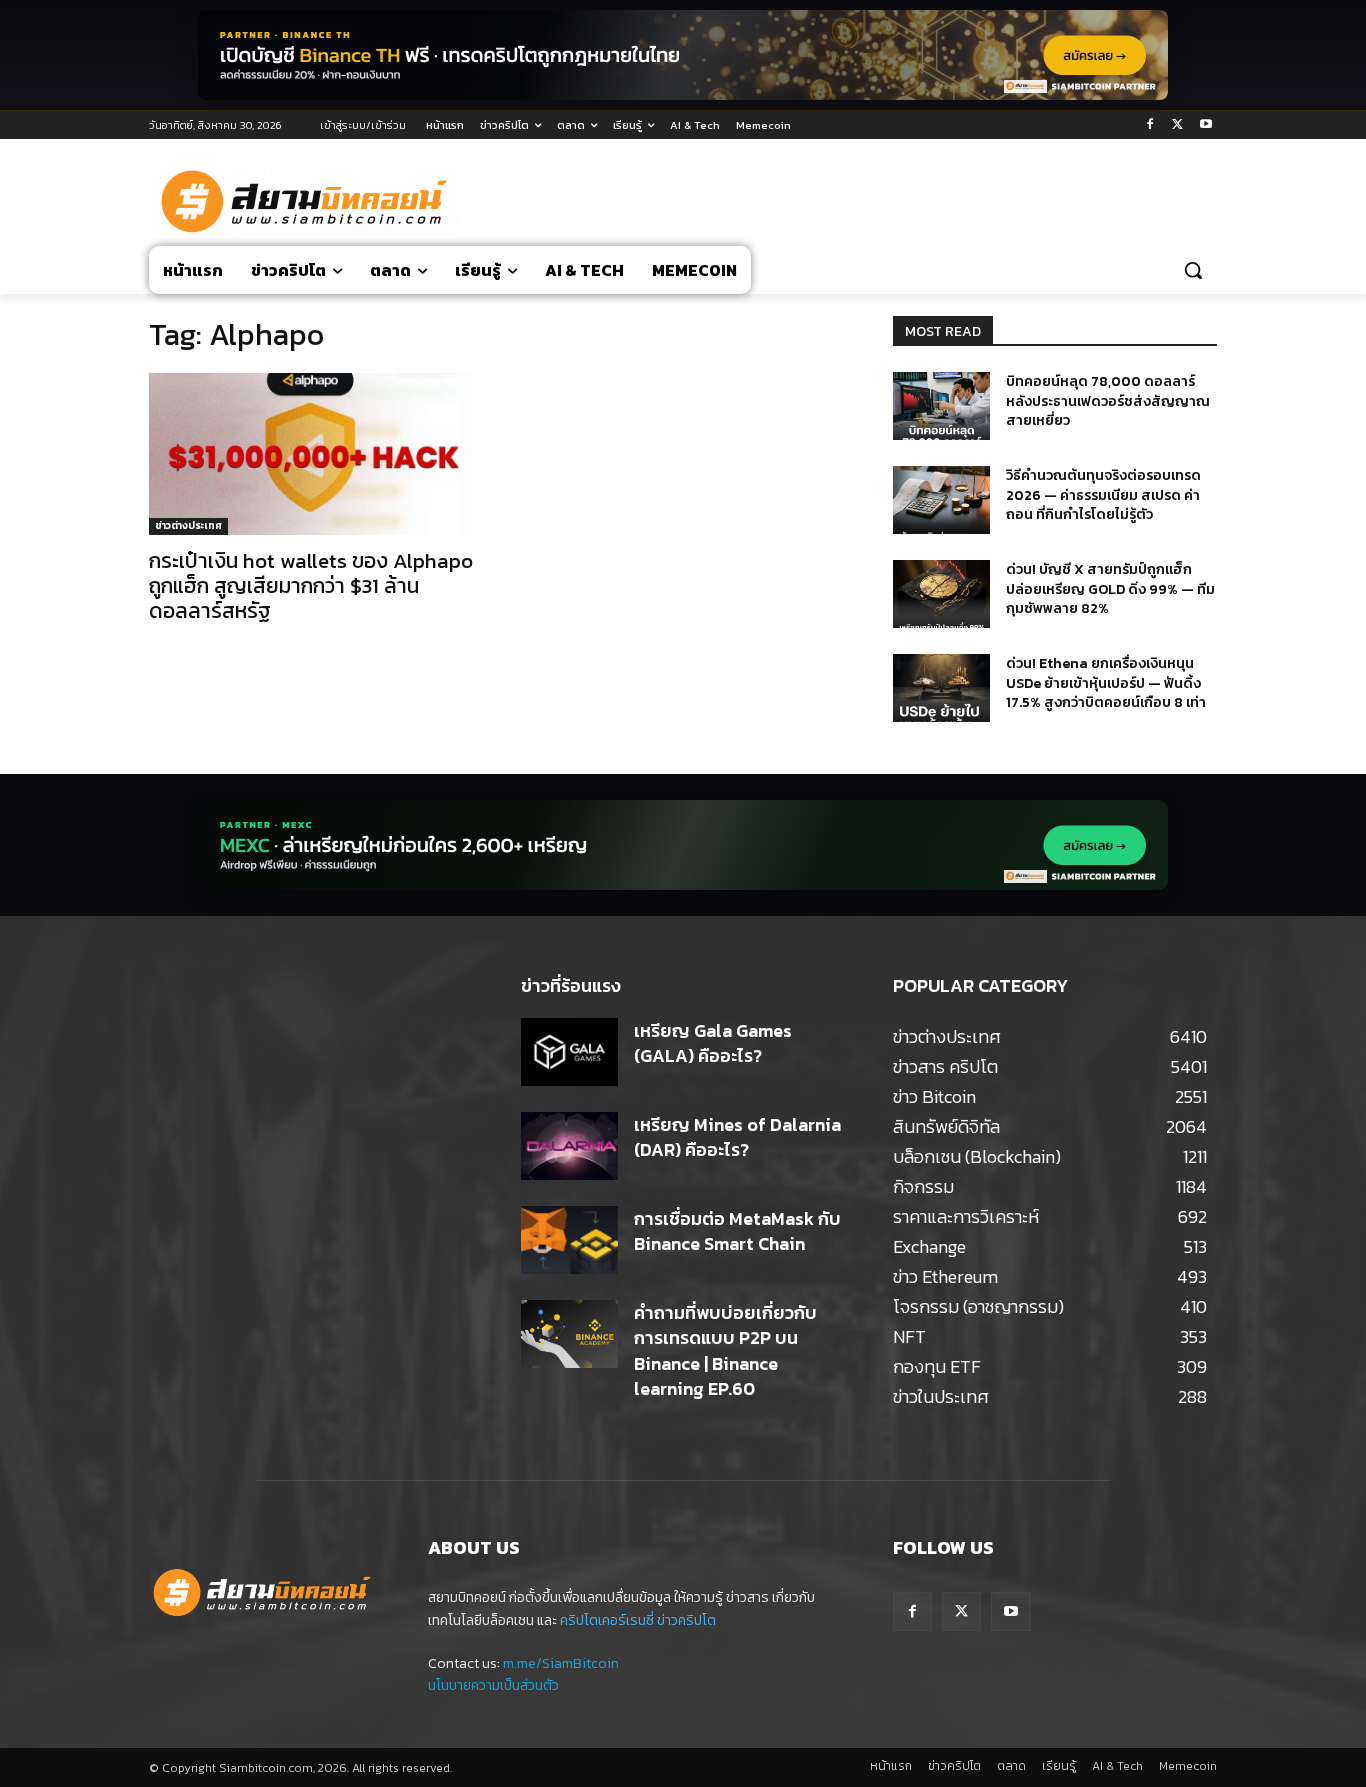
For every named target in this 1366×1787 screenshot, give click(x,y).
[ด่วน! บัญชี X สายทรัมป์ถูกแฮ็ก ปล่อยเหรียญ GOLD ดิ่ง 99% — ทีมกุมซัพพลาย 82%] (941, 594)
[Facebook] (1150, 125)
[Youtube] (1205, 125)
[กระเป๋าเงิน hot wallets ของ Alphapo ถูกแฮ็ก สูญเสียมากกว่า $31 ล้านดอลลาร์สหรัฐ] (311, 454)
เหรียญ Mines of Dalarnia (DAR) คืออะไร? (737, 1137)
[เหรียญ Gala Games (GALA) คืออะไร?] (569, 1052)
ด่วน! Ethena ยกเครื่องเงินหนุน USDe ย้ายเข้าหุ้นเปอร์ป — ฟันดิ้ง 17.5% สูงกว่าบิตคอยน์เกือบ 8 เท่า (1106, 683)
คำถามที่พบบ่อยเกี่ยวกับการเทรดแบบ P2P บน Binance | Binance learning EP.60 (725, 1350)
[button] (1193, 270)
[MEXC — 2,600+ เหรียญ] (683, 845)
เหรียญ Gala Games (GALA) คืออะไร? (713, 1043)
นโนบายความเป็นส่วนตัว (493, 1685)
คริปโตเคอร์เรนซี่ (607, 1620)
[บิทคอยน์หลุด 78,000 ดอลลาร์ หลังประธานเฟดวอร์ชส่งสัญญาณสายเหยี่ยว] (941, 406)
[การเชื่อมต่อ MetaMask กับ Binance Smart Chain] (569, 1240)
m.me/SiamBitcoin (561, 1663)
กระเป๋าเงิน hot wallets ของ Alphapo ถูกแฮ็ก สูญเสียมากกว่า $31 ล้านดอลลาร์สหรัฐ (311, 585)
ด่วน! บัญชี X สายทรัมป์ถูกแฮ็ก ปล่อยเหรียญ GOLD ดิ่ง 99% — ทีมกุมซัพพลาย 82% (1110, 589)
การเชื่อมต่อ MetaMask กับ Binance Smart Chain (737, 1231)
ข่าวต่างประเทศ (188, 525)
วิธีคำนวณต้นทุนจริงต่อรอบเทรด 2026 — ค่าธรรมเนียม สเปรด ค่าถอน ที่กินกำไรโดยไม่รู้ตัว (1103, 495)
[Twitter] (1177, 125)
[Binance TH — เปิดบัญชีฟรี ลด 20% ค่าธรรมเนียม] (683, 55)
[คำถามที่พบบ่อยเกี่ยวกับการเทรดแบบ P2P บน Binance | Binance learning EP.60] (569, 1334)
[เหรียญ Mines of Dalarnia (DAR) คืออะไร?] (569, 1146)
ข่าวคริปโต (686, 1620)
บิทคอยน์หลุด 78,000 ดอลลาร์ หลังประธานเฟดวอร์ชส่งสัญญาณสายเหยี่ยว (1108, 401)
